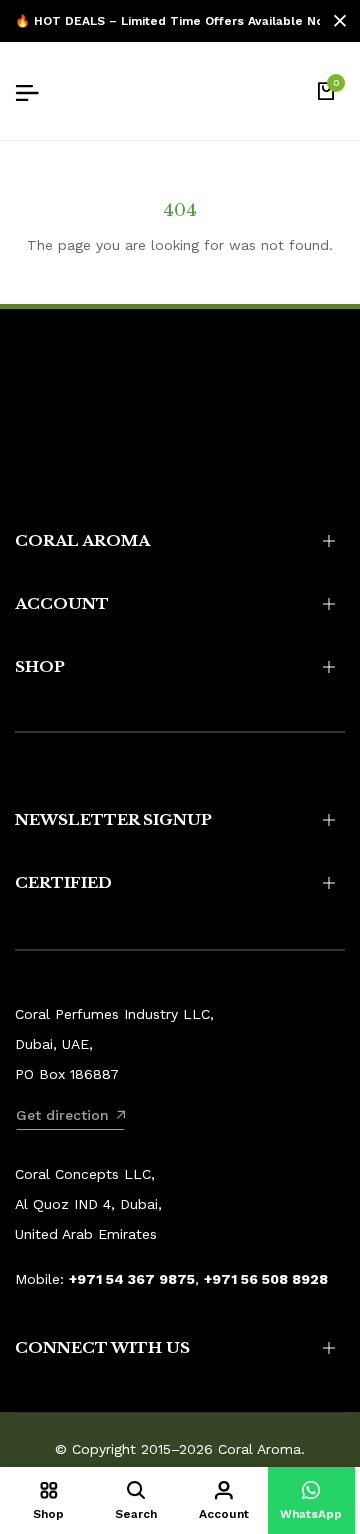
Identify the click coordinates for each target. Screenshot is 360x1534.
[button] (312, 1500)
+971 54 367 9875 (132, 1279)
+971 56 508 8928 (266, 1279)
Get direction (62, 1115)
